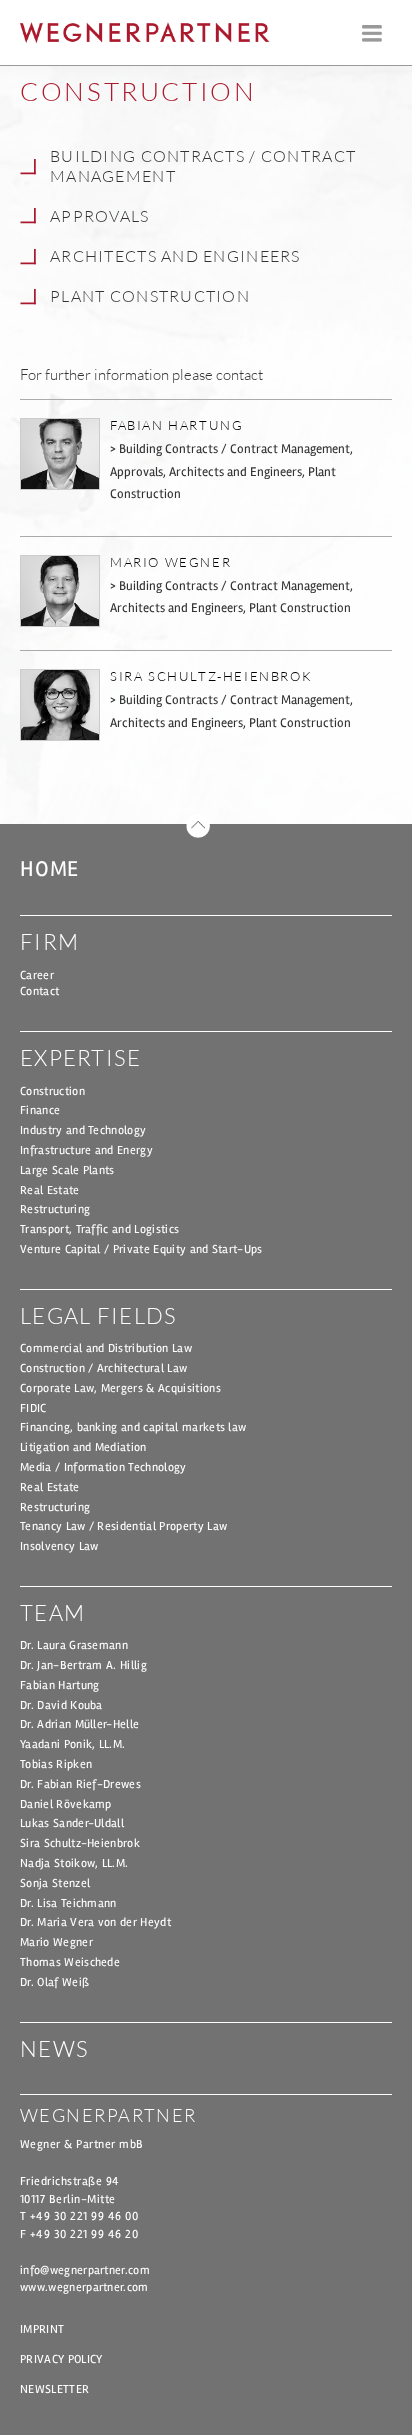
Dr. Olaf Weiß (54, 1982)
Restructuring (55, 1209)
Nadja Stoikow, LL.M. (74, 1863)
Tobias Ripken (56, 1764)
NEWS (54, 2048)
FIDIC (33, 1408)
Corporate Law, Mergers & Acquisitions (120, 1388)
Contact (39, 991)
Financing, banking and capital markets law (133, 1427)
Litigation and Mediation (83, 1447)
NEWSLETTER (54, 2389)
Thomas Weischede (70, 1962)
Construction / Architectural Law (103, 1368)
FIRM (49, 941)
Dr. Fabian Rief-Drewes (80, 1784)
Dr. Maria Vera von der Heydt (95, 1922)
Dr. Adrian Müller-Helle (79, 1724)
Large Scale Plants (67, 1170)
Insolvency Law (59, 1546)
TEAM (52, 1612)
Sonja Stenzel (55, 1883)
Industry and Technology (83, 1130)
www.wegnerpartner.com (84, 2287)
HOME (49, 869)
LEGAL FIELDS (98, 1315)
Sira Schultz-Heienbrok (80, 1843)
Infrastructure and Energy (86, 1150)
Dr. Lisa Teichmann (68, 1903)
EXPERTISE (81, 1057)
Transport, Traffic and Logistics (99, 1229)
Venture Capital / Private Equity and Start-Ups (141, 1249)
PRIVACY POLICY (61, 2359)
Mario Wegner (56, 1942)
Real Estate (50, 1190)
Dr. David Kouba (61, 1705)
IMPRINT (42, 2329)
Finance (40, 1110)
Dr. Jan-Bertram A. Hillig (83, 1665)
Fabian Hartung (59, 1685)
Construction (52, 1091)
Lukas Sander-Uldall (72, 1823)
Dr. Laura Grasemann (74, 1645)
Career (37, 975)
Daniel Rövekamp (66, 1804)
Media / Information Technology (103, 1467)
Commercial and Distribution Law (106, 1348)
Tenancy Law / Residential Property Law (123, 1526)
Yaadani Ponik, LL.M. (72, 1744)
